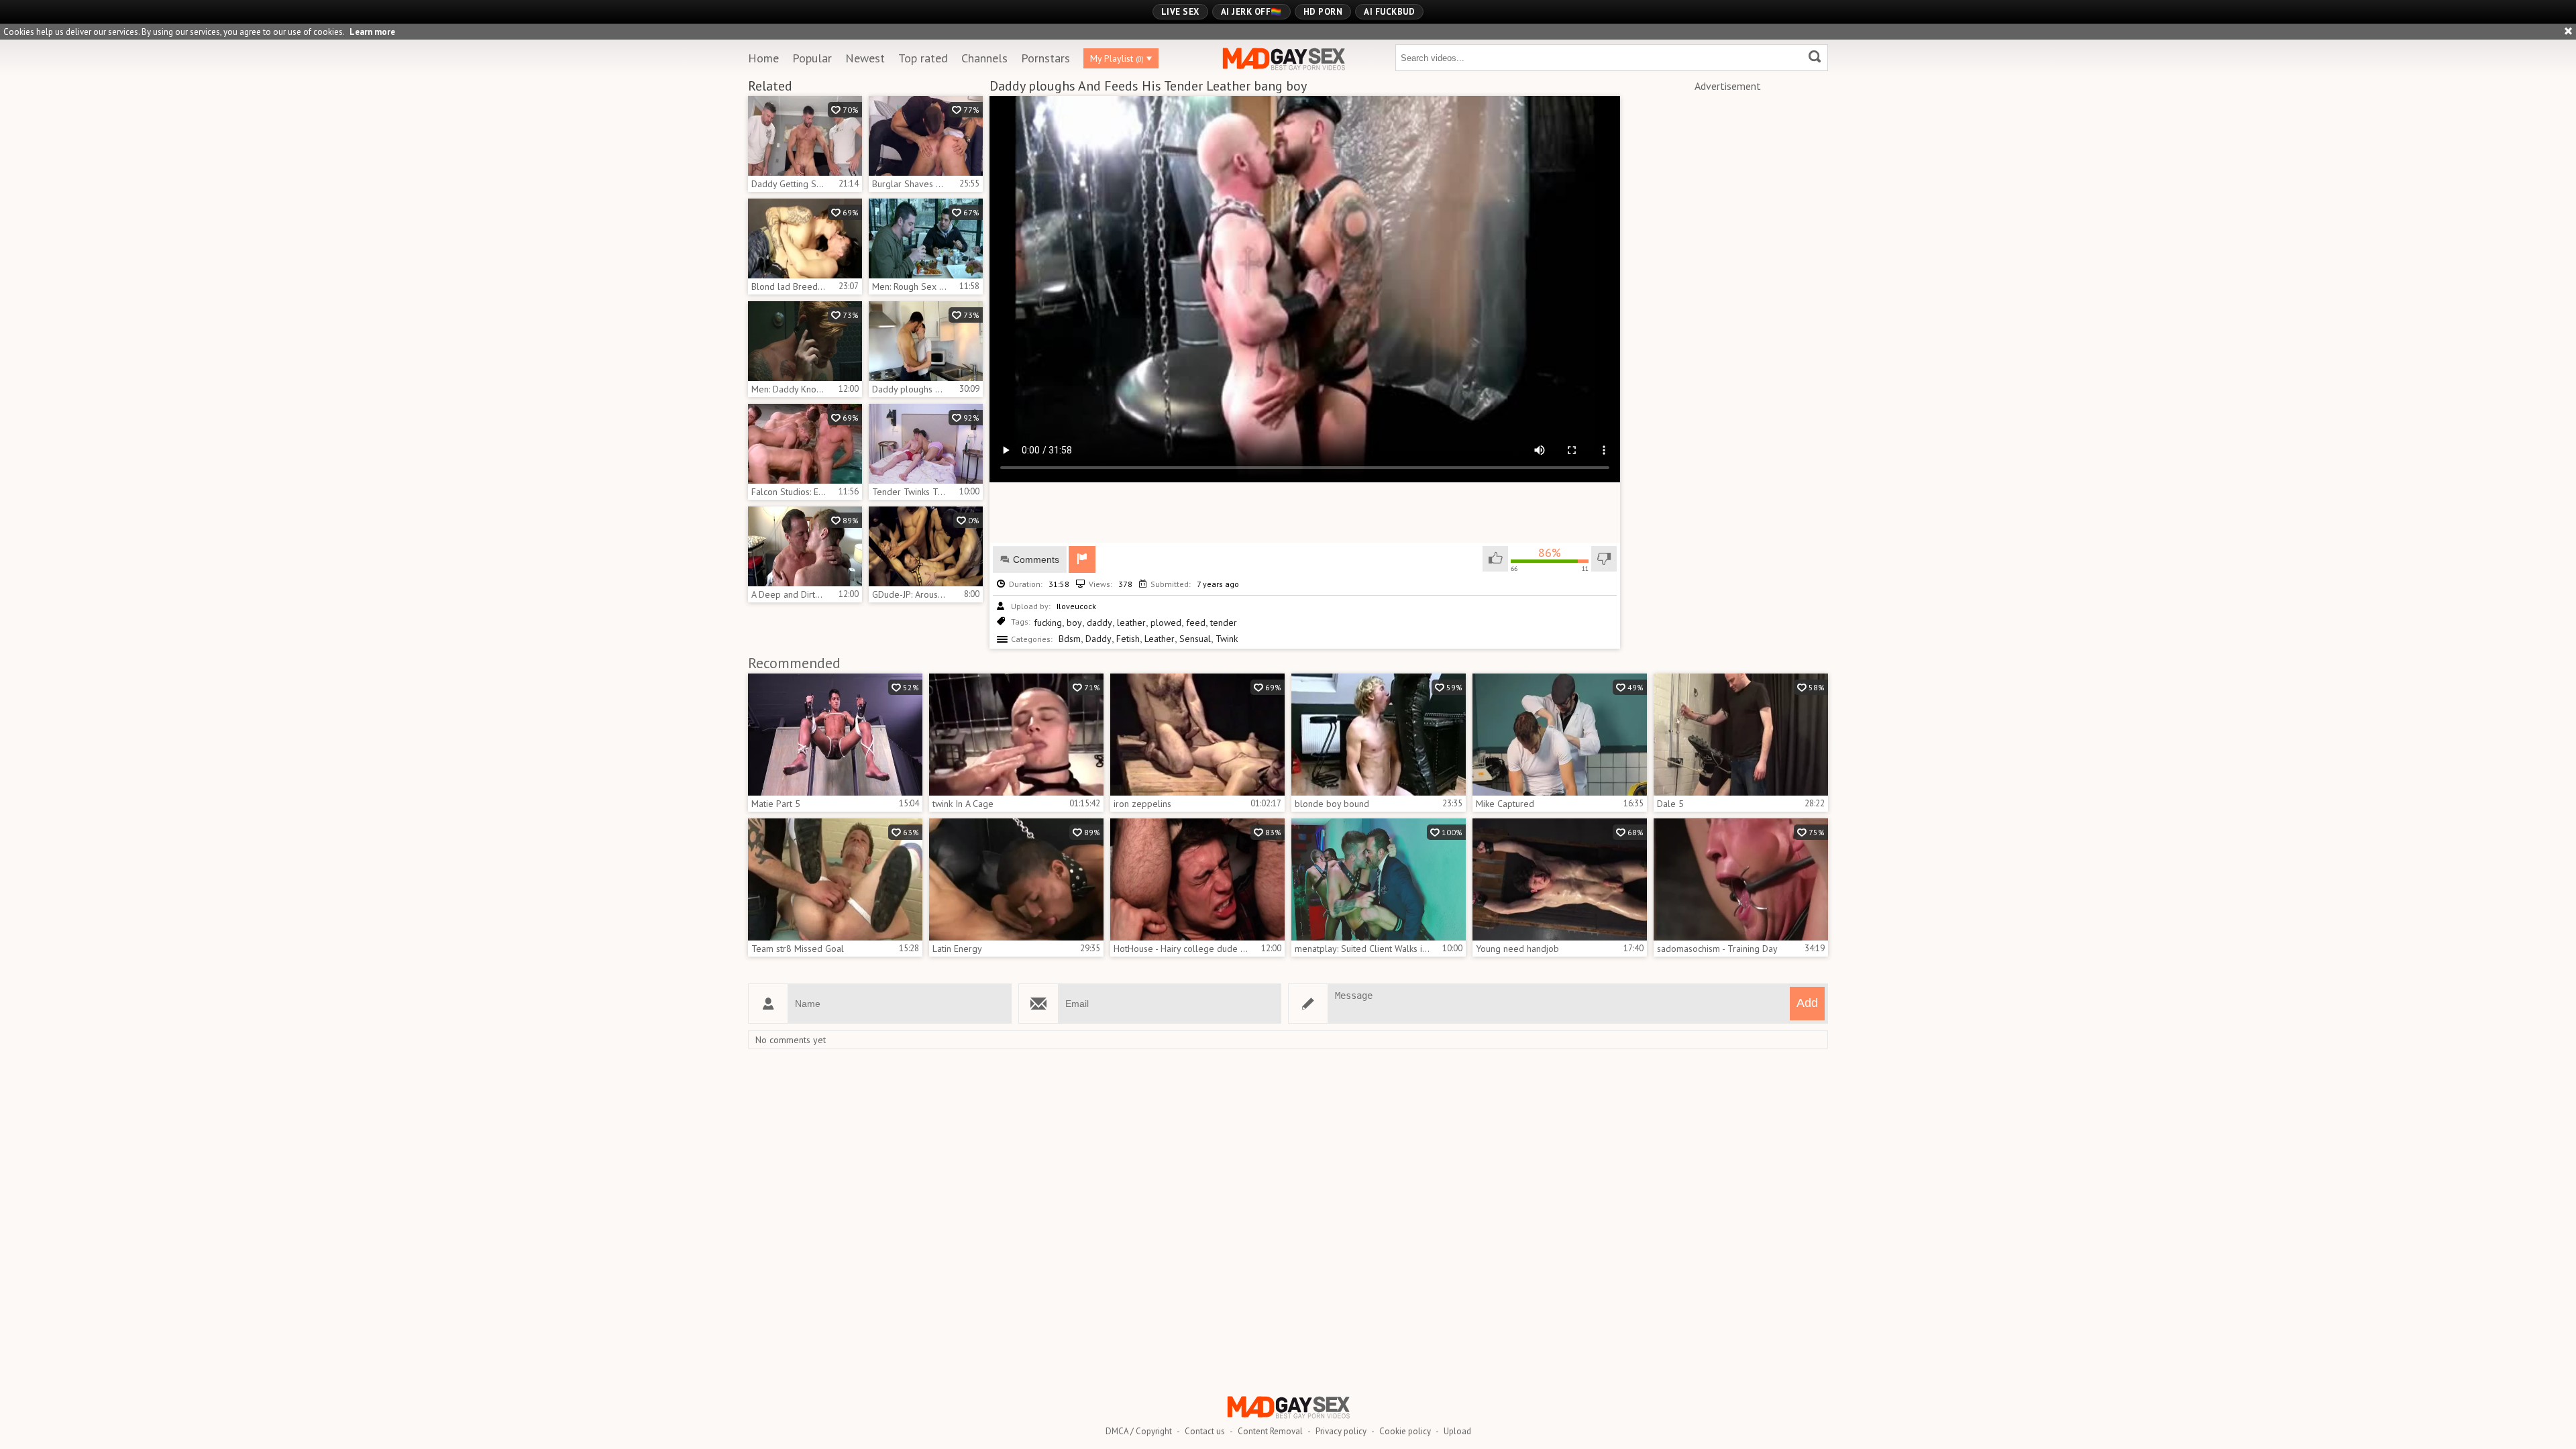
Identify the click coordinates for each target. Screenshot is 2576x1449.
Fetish (1128, 639)
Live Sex (1180, 12)
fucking (1048, 623)
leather (1131, 623)
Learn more (372, 32)
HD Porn (1323, 12)
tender (1224, 623)
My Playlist (1117, 58)
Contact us (1205, 1431)
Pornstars (1045, 58)
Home (763, 58)
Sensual (1195, 639)
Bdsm (1070, 639)
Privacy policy (1341, 1431)
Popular (812, 58)
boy (1074, 623)
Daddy (1098, 639)
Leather (1160, 639)
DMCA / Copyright (1139, 1431)
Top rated (923, 58)
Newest (865, 58)
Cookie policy (1405, 1431)
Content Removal (1270, 1431)
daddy (1099, 623)
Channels (984, 58)
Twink (1227, 639)
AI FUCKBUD (1389, 12)
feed (1196, 623)
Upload (1457, 1431)
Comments (1036, 559)
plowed (1166, 623)
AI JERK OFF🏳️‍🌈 (1251, 12)
